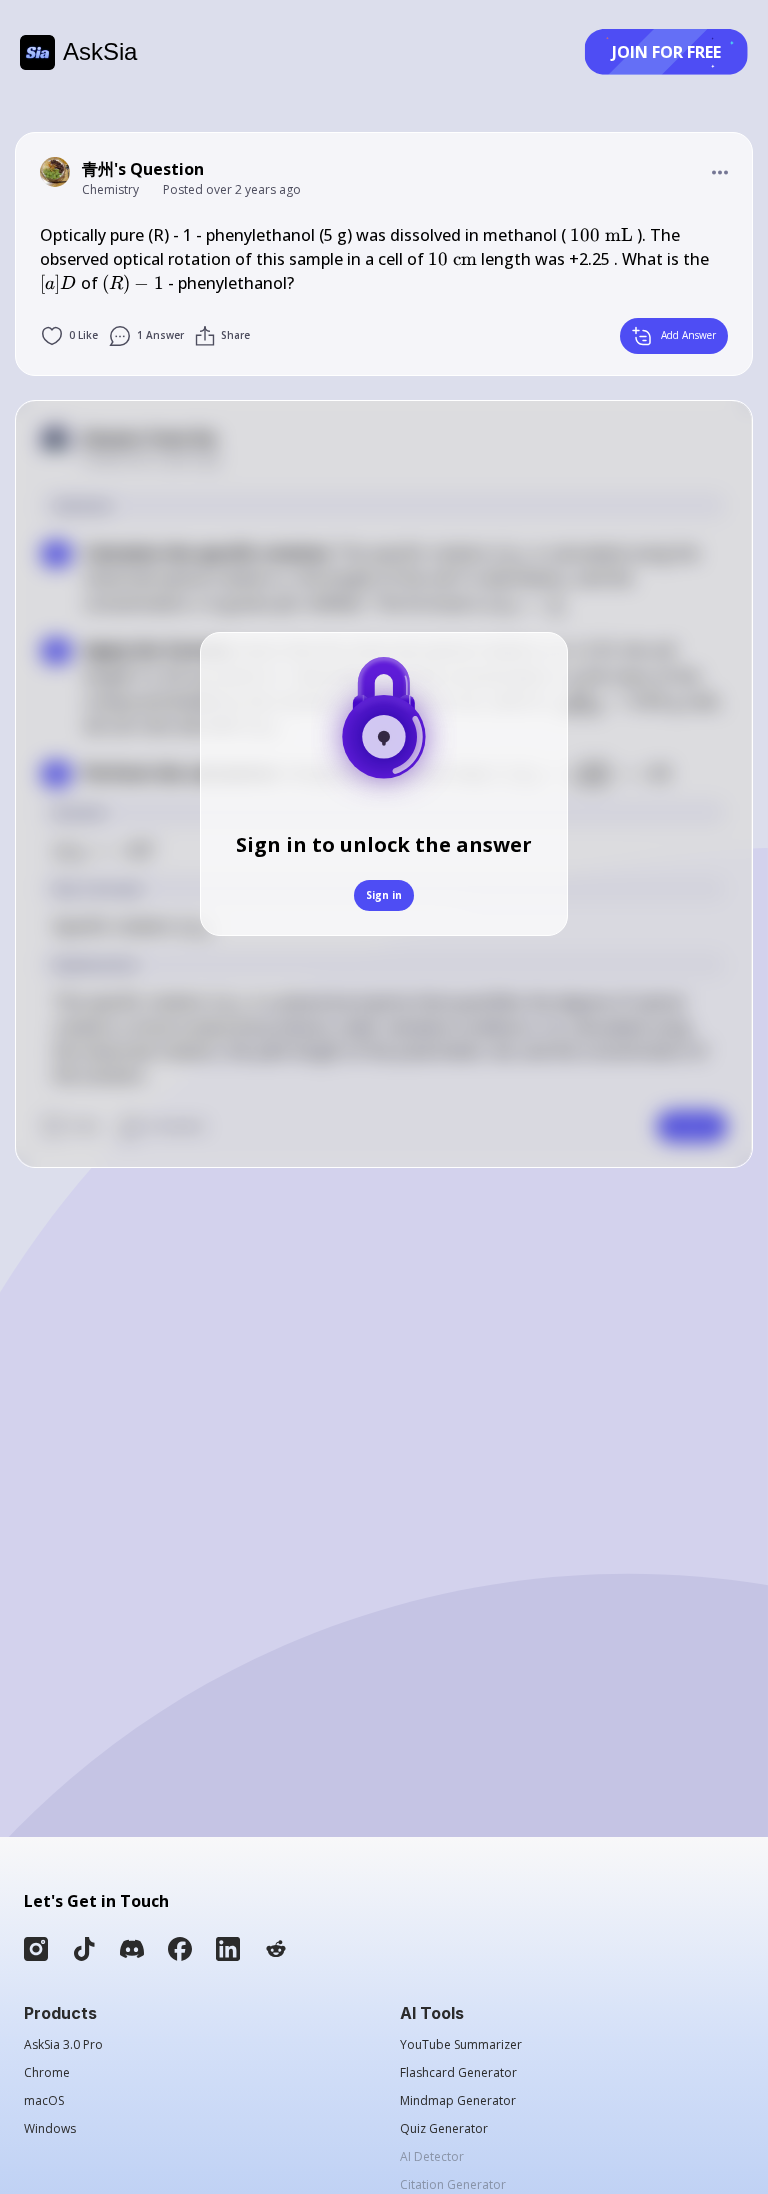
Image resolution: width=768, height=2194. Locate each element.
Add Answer (688, 335)
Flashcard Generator (458, 2073)
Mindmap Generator (458, 2101)
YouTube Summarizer (461, 2045)
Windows (50, 2129)
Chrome (47, 2073)
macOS (44, 2101)
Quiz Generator (444, 2129)
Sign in (384, 895)
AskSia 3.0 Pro (63, 2045)
